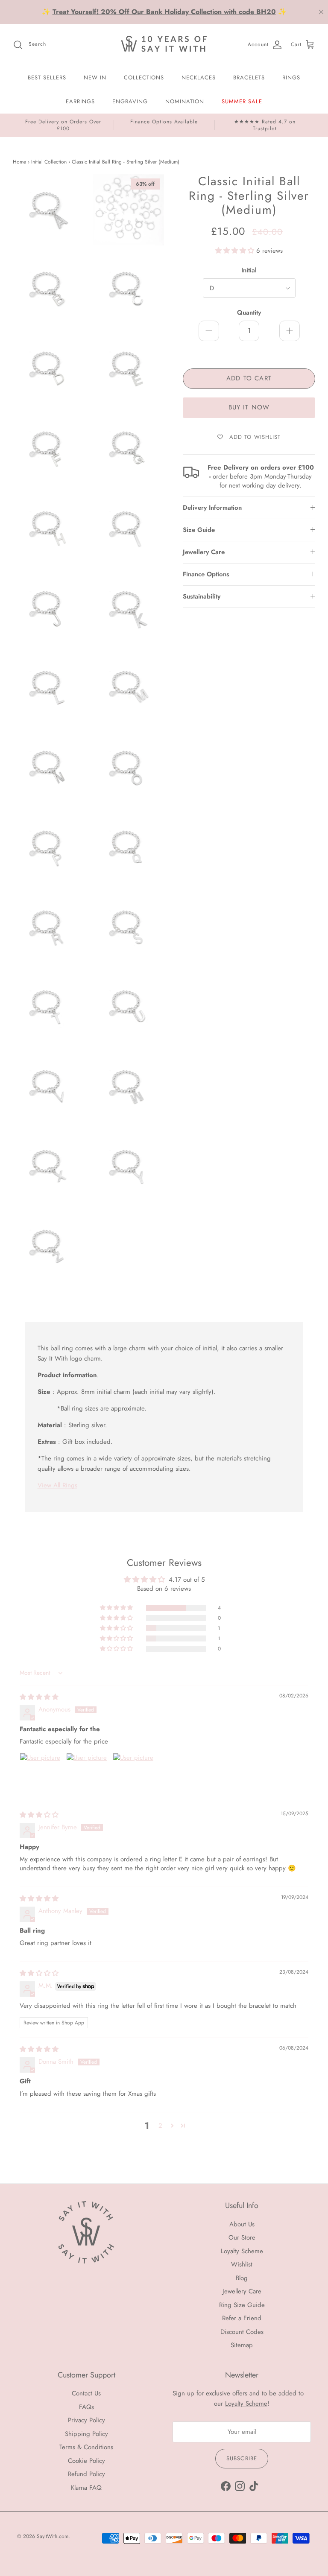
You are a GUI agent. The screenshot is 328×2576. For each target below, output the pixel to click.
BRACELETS (249, 77)
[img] (39, 1697)
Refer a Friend (242, 2318)
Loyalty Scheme (242, 2251)
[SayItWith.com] (164, 45)
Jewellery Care (204, 552)
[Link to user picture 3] (133, 1773)
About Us (242, 2224)
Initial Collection (49, 162)
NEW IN (95, 77)
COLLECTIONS (144, 77)
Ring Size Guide (242, 2305)
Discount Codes (242, 2332)
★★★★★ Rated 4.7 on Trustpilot (265, 125)
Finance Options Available (164, 122)
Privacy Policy (86, 2420)
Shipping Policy (86, 2434)
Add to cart (249, 378)
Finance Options (206, 574)
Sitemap (242, 2345)
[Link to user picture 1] (40, 1773)
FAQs (86, 2407)
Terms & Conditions (86, 2447)
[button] (236, 251)
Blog (242, 2278)
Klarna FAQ (86, 2488)
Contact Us (86, 2393)
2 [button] (160, 2126)
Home (19, 162)
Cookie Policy (86, 2461)
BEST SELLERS (47, 77)
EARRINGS (80, 101)
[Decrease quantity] (209, 331)
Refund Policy (86, 2474)
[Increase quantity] (290, 331)
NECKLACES (199, 77)
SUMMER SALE (242, 101)
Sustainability (202, 596)
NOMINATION (185, 101)
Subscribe (242, 2458)
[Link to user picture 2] (87, 1773)
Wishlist (242, 2264)
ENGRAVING (130, 101)
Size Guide (199, 530)
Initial (249, 270)
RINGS (291, 77)
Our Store (242, 2237)
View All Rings (57, 1485)
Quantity (249, 313)
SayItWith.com (53, 2536)
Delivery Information (212, 508)
